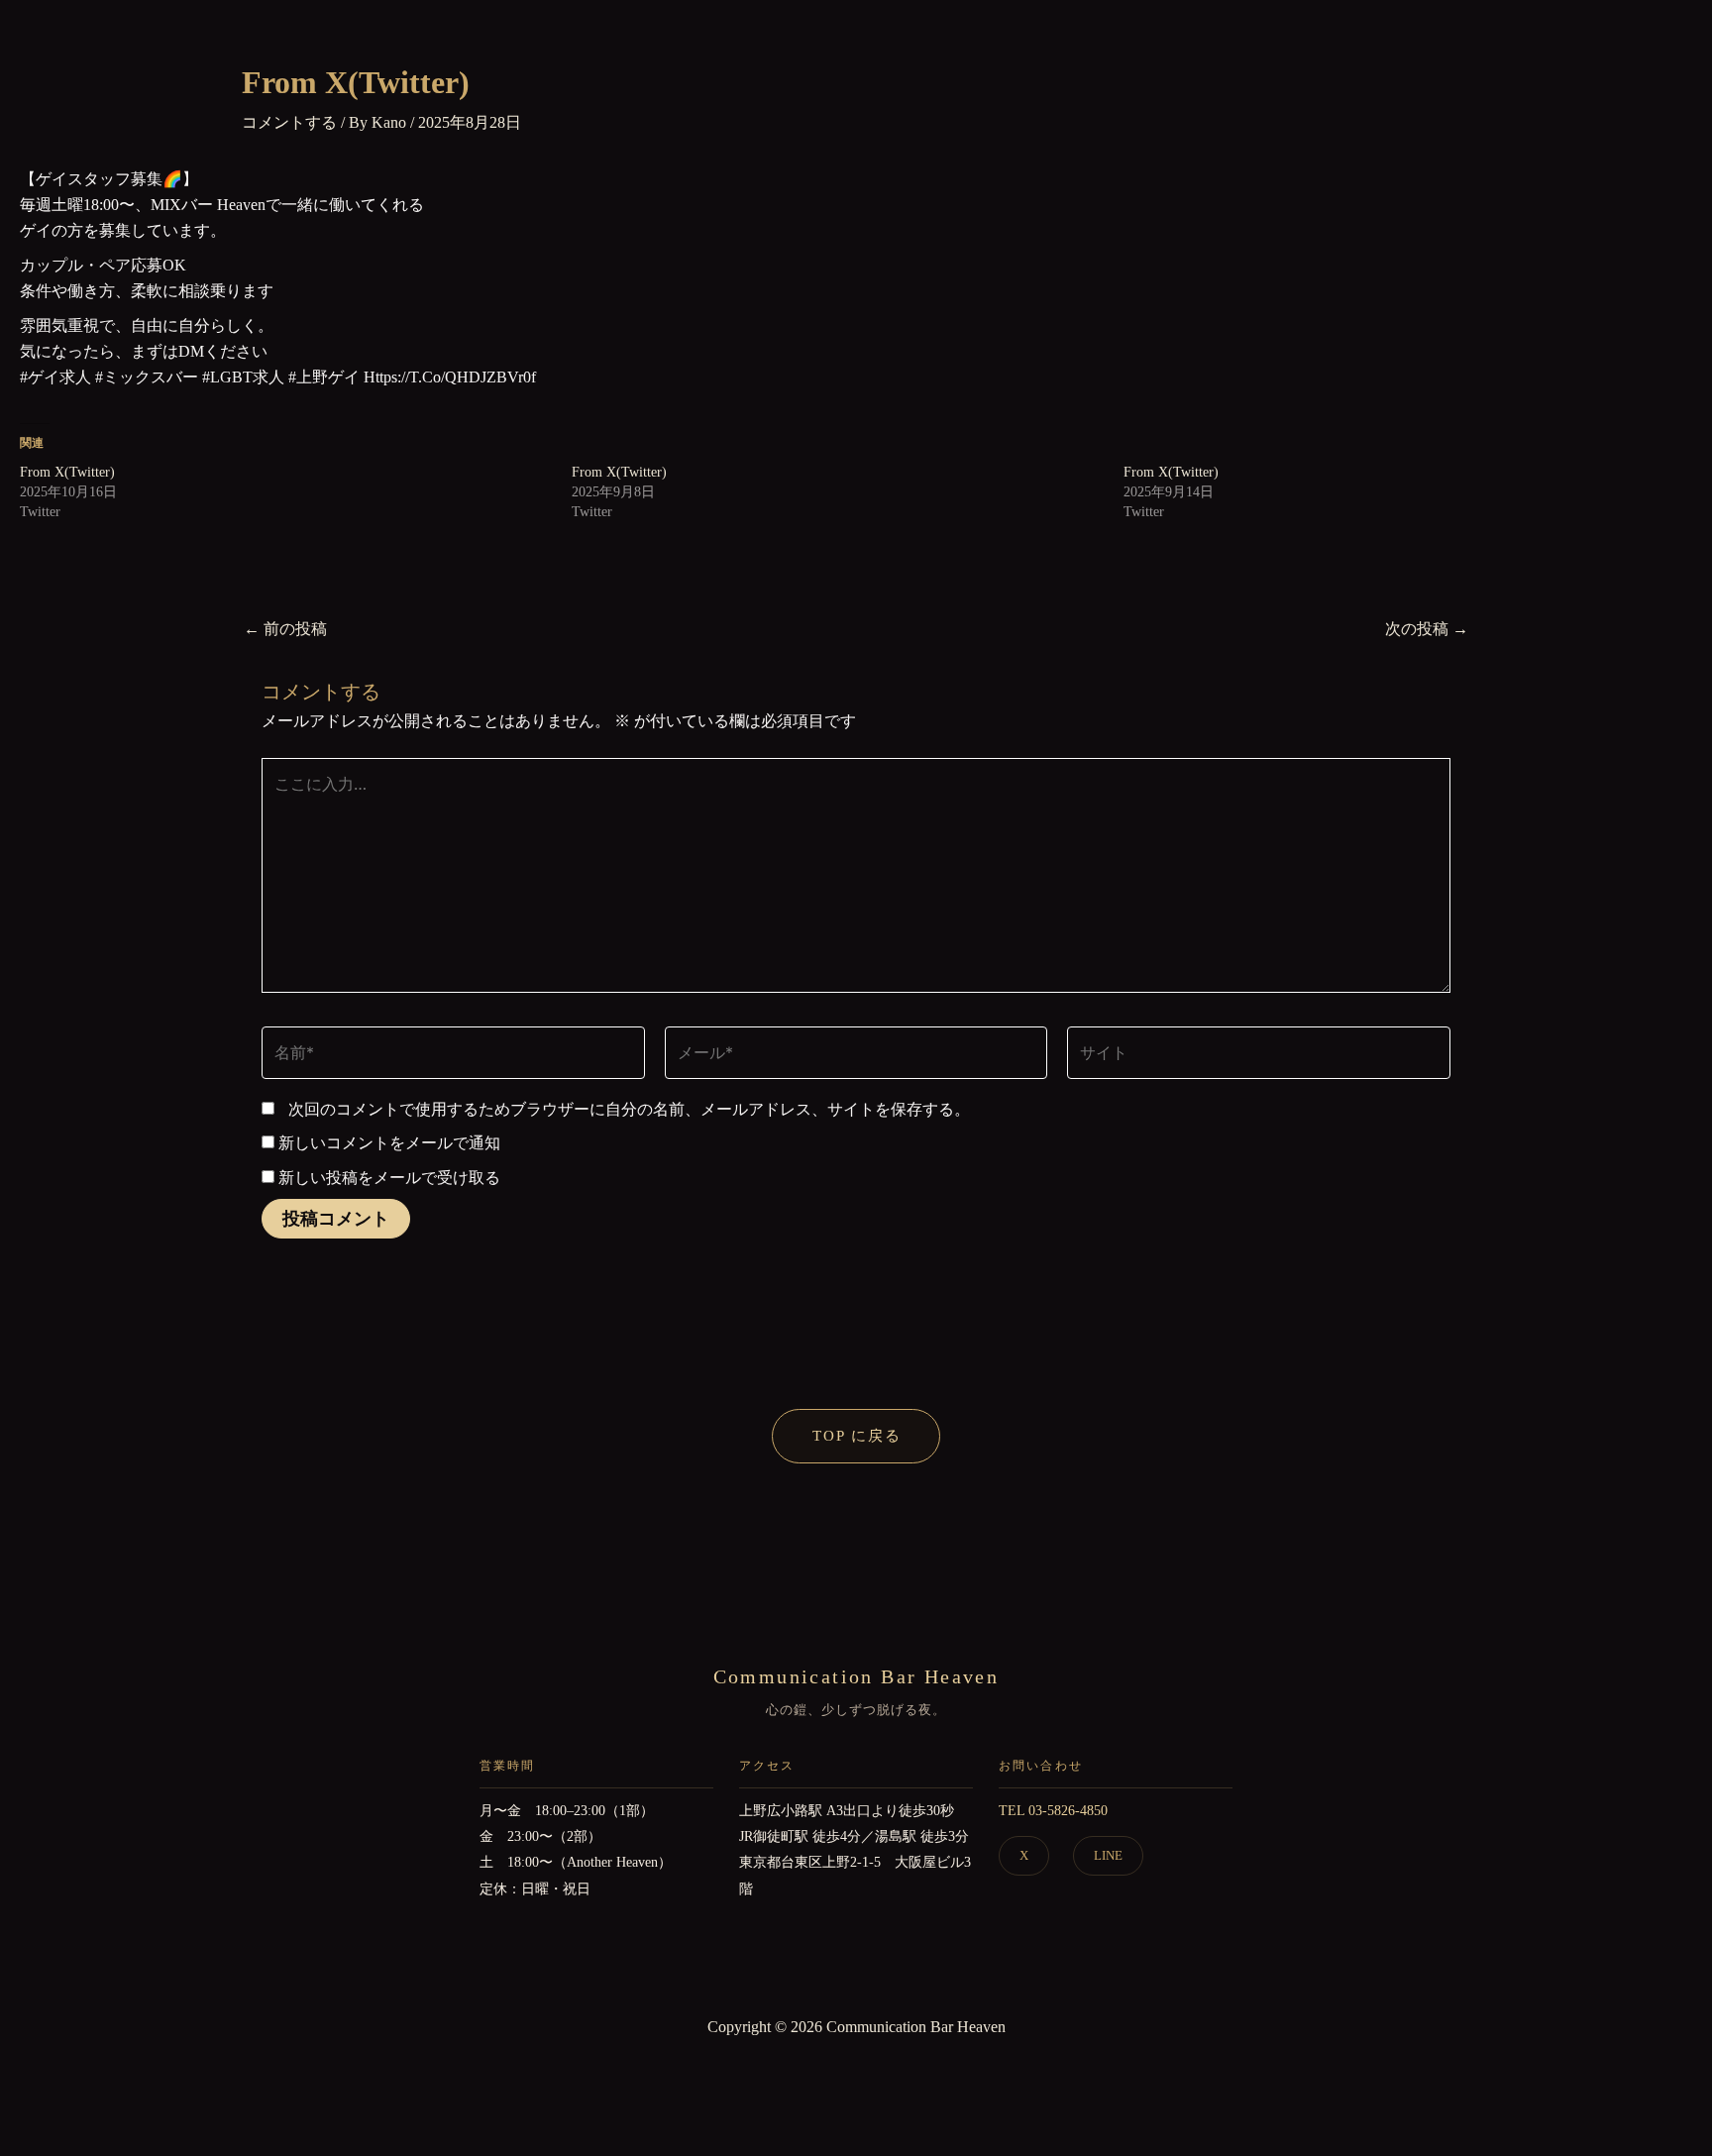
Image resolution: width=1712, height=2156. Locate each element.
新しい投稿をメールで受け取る (389, 1178)
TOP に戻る (857, 1436)
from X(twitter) (67, 472)
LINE (1108, 1855)
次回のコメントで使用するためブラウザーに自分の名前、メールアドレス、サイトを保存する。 (629, 1109)
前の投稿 (285, 629)
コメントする (289, 122)
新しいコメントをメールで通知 (389, 1143)
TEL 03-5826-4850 (1053, 1811)
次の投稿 (1427, 629)
